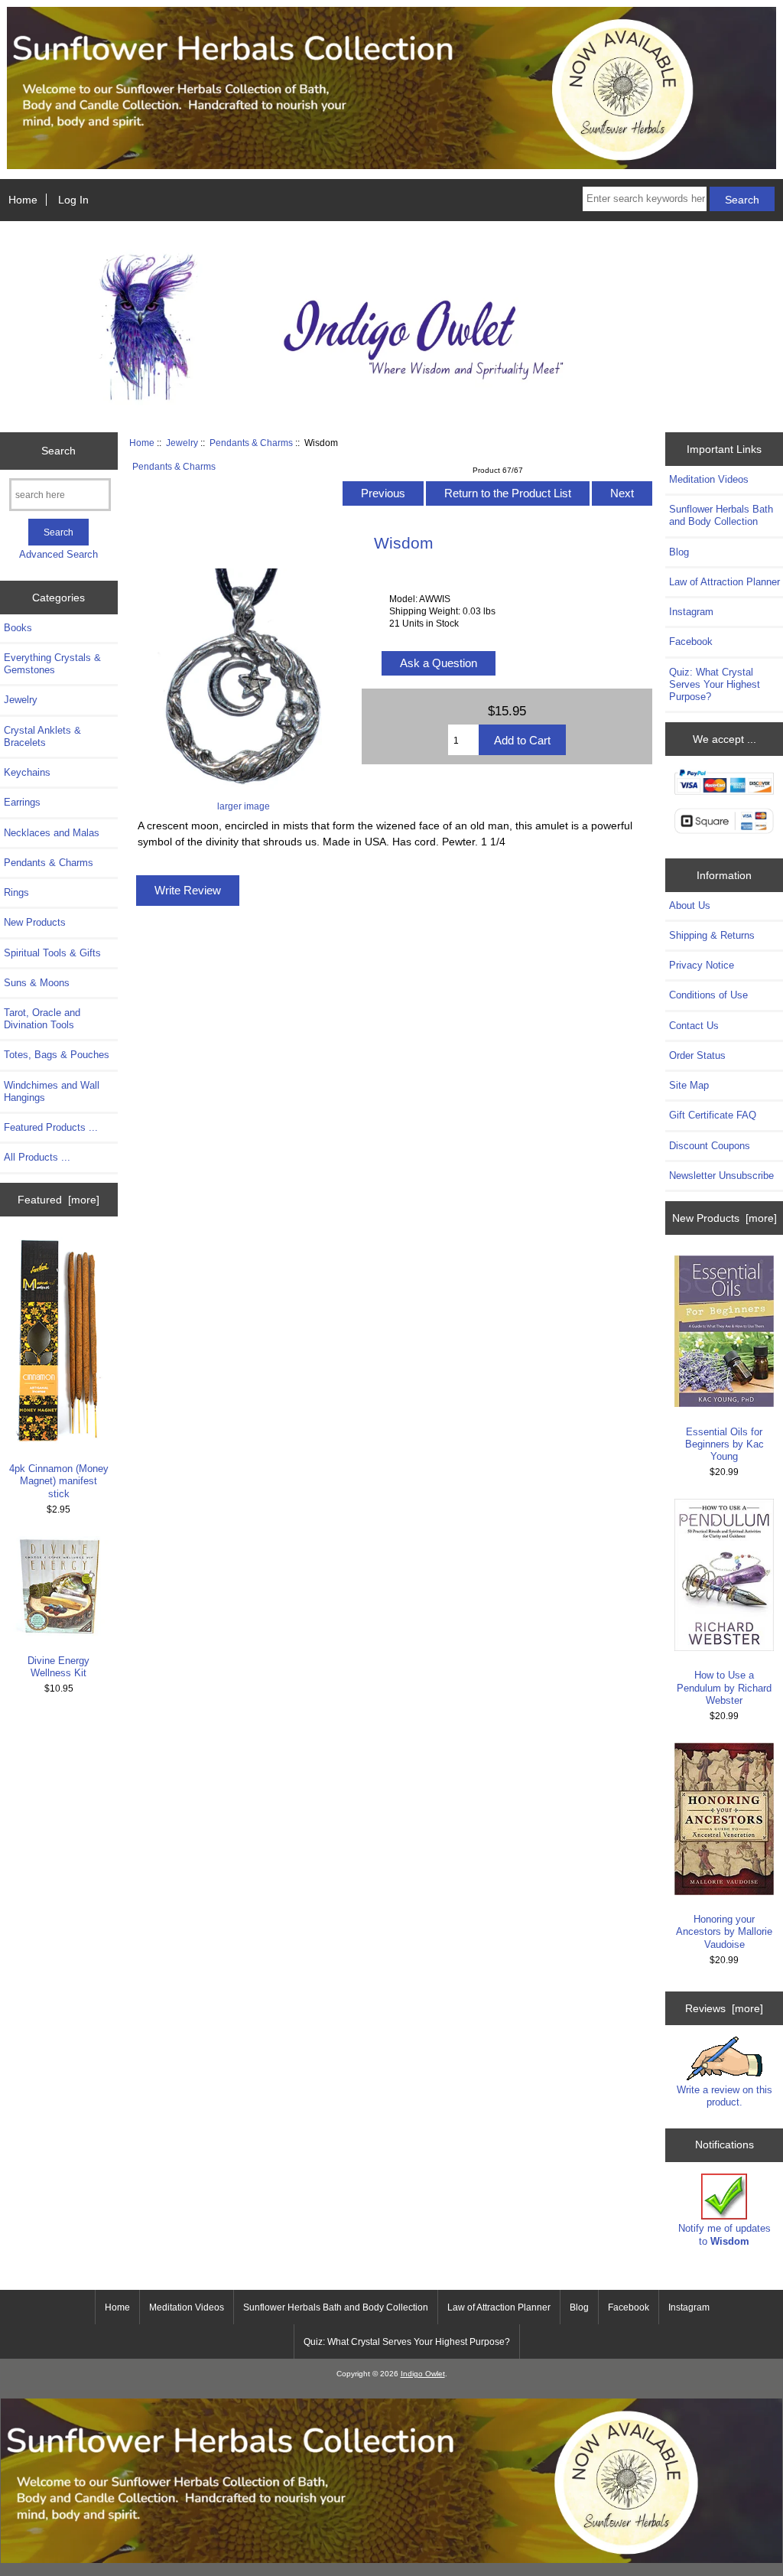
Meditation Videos (709, 479)
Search (58, 451)
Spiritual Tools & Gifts (52, 953)
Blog (679, 552)
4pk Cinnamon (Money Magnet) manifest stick (59, 1481)
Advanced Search (58, 554)
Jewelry (182, 443)
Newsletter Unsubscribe (721, 1176)
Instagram (691, 612)
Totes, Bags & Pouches (57, 1055)
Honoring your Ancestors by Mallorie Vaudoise (724, 1931)
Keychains (27, 772)
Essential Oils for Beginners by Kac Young (725, 1444)
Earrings (22, 802)
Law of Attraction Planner (725, 582)
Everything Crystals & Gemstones (52, 664)
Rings (16, 892)
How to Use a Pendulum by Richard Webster (724, 1687)
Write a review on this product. (725, 2096)
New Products (35, 922)
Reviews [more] (724, 2008)
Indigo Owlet (423, 2374)
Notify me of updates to (725, 2234)
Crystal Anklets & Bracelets (42, 736)
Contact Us (694, 1026)
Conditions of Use (708, 995)
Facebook (691, 642)
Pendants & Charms (251, 443)
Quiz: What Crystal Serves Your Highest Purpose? (715, 684)
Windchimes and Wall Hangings (52, 1091)
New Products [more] (725, 1218)
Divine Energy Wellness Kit (58, 1667)
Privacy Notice (702, 965)
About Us (690, 905)
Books (18, 628)
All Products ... (37, 1157)
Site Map (689, 1085)
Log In (73, 200)
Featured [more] (58, 1200)
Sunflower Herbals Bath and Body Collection (721, 515)
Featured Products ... (51, 1127)
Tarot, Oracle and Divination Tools (42, 1019)
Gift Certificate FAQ (713, 1115)
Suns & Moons (37, 983)
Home (23, 200)
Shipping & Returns (712, 935)
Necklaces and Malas (52, 833)
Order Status (697, 1055)
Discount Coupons (710, 1146)
